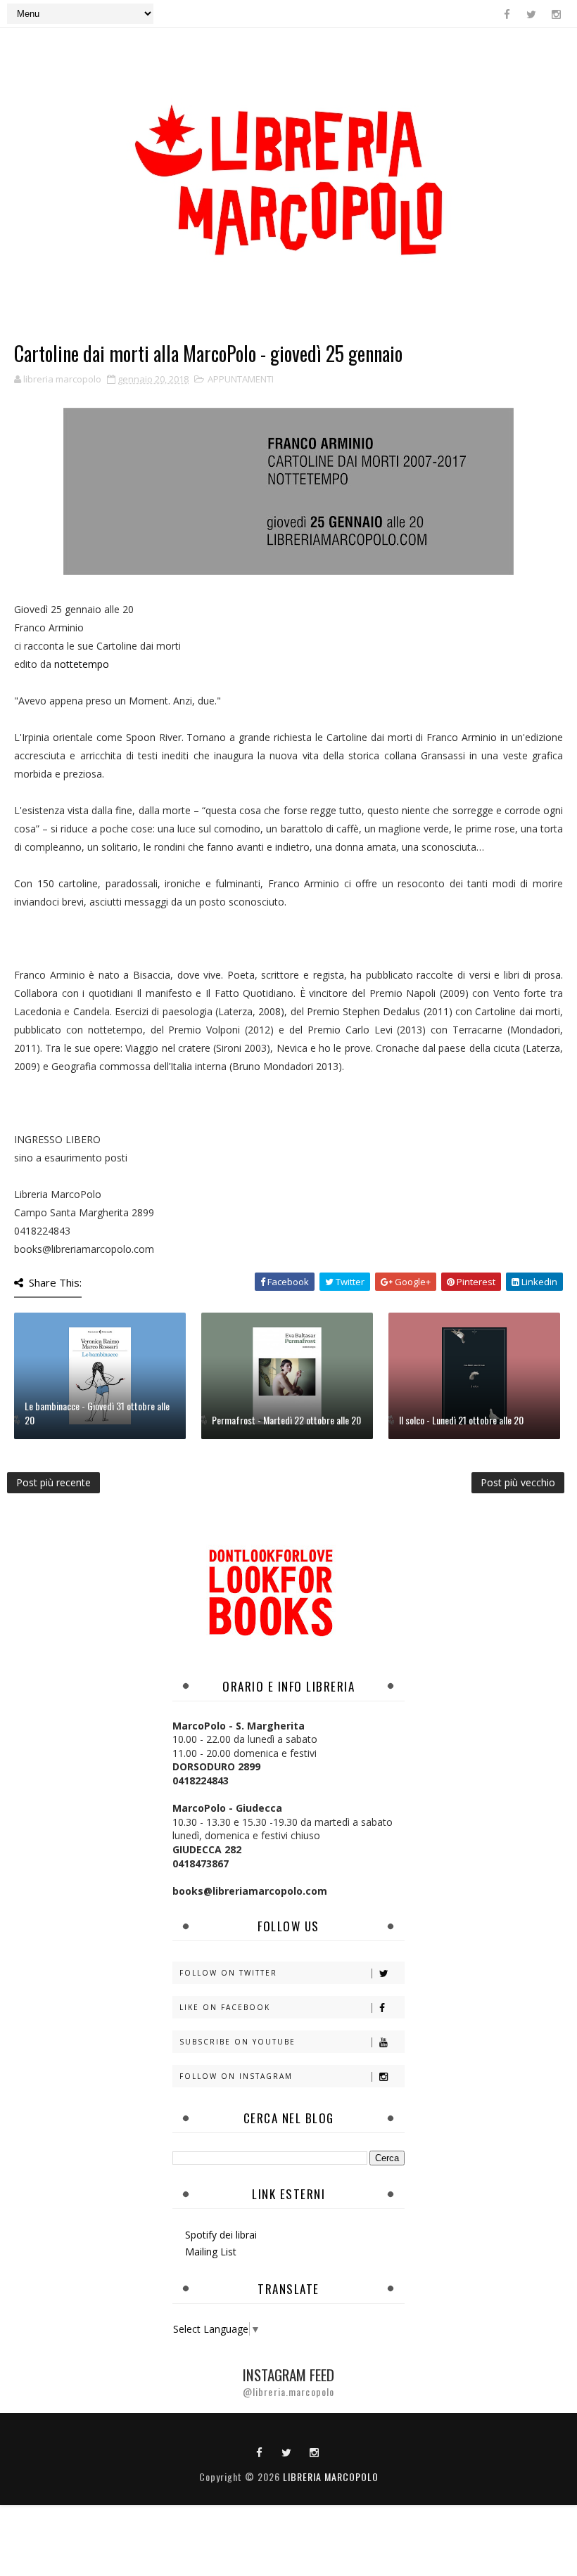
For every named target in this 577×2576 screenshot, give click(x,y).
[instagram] (556, 14)
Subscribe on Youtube (237, 2042)
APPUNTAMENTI (241, 379)
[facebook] (507, 14)
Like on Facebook (225, 2007)
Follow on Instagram (236, 2076)
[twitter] (531, 14)
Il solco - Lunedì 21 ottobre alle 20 (461, 1420)
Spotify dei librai (221, 2235)
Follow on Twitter (228, 1973)
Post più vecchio (518, 1482)
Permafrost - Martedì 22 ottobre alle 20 (286, 1420)
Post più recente (53, 1482)
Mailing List (211, 2252)
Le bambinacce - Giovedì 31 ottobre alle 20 (97, 1413)
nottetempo (82, 664)
